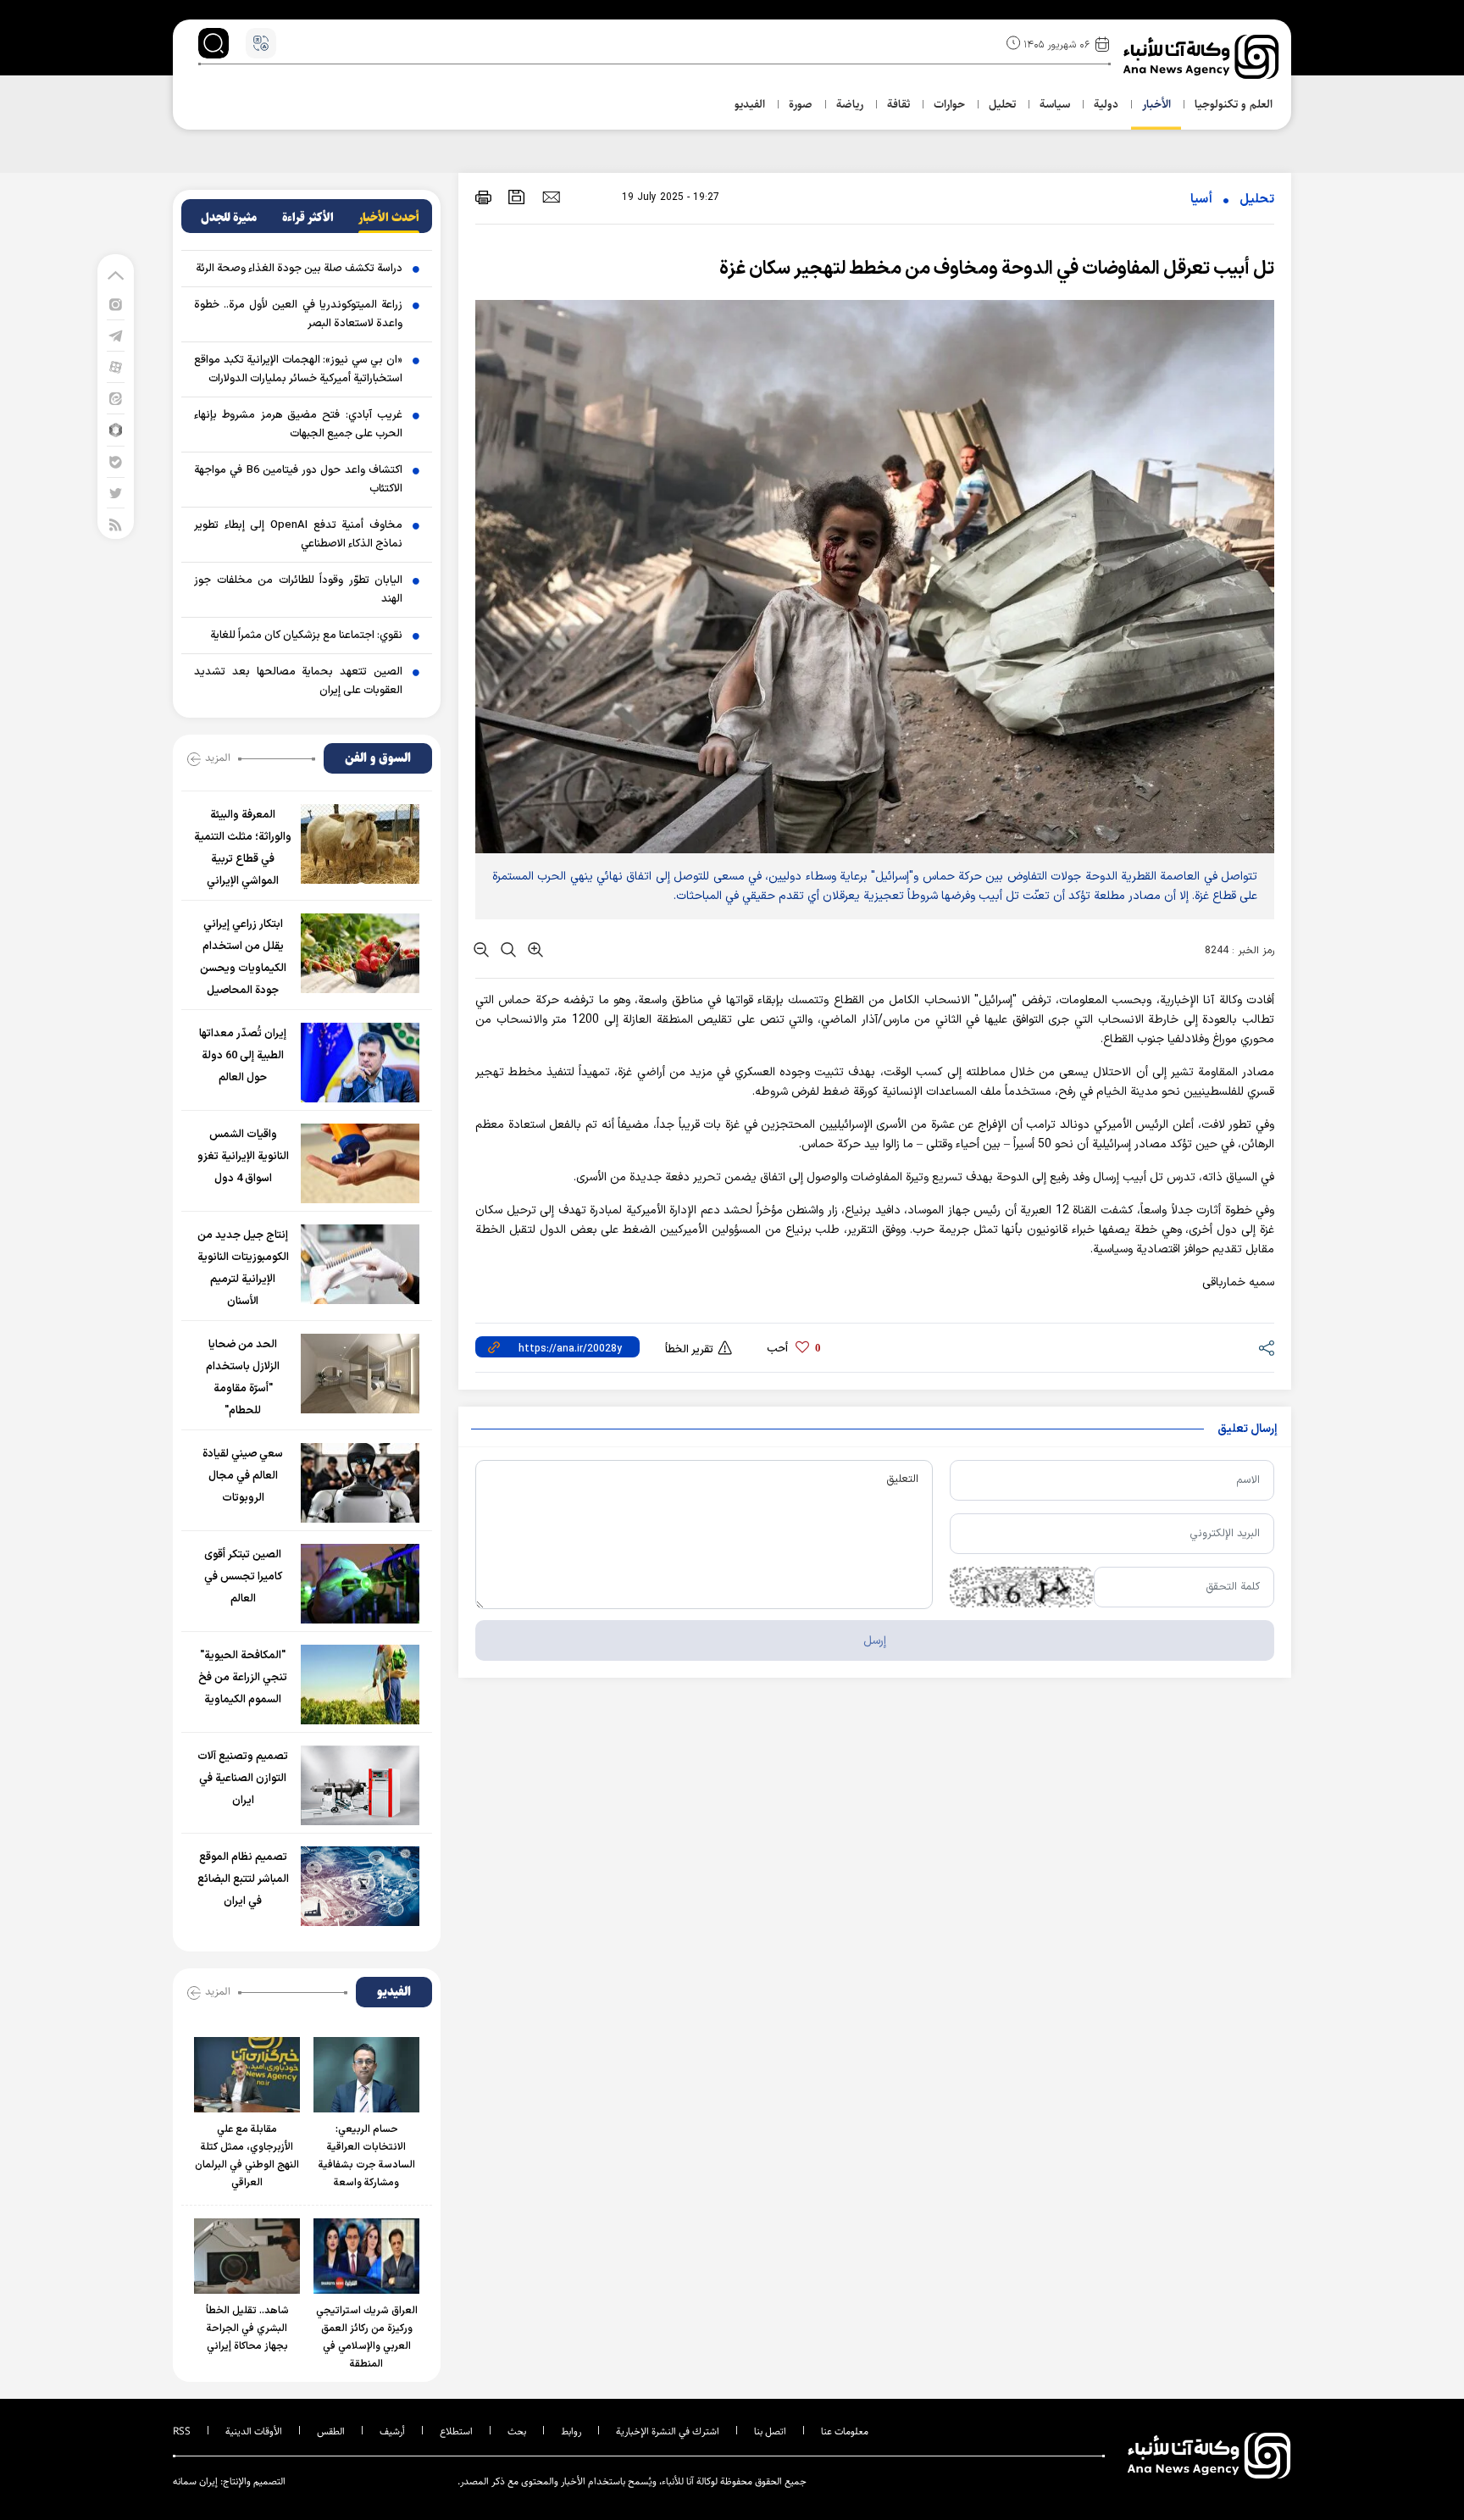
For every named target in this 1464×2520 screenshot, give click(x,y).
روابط (571, 2431)
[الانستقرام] (116, 304)
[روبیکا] (116, 429)
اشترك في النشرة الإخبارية (668, 2431)
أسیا (1201, 200)
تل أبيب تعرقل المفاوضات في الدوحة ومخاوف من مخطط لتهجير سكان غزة (997, 269)
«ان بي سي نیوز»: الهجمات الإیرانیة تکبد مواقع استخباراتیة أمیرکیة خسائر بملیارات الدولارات (298, 369)
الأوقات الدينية (254, 2431)
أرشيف (392, 2431)
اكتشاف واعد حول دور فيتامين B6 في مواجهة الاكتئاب (298, 480)
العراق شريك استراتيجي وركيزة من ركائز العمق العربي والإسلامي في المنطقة (367, 2337)
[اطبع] (483, 197)
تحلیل (1257, 200)
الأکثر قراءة (308, 218)
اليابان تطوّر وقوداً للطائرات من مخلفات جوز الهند (298, 590)
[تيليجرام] (116, 335)
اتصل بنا (770, 2431)
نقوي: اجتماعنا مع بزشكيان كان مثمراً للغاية (306, 636)
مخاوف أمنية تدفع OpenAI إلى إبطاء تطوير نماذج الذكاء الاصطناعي (298, 535)
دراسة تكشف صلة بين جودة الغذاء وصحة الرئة (299, 269)
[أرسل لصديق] (551, 197)
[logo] (1203, 57)
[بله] (116, 461)
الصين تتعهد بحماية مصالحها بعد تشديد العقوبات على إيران (298, 681)
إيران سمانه (195, 2481)
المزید (218, 758)
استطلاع (456, 2431)
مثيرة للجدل (229, 218)
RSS (182, 2431)
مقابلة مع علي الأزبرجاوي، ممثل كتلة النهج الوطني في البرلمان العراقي (247, 2156)
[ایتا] (116, 398)
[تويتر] (116, 493)
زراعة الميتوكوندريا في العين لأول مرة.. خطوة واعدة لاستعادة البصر (298, 314)
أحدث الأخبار (389, 218)
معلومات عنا (845, 2431)
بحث (517, 2431)
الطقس (331, 2431)
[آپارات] (116, 366)
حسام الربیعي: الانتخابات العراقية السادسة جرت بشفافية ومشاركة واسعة (367, 2156)
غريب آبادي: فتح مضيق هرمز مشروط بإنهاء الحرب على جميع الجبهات (298, 425)
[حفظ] (517, 197)
